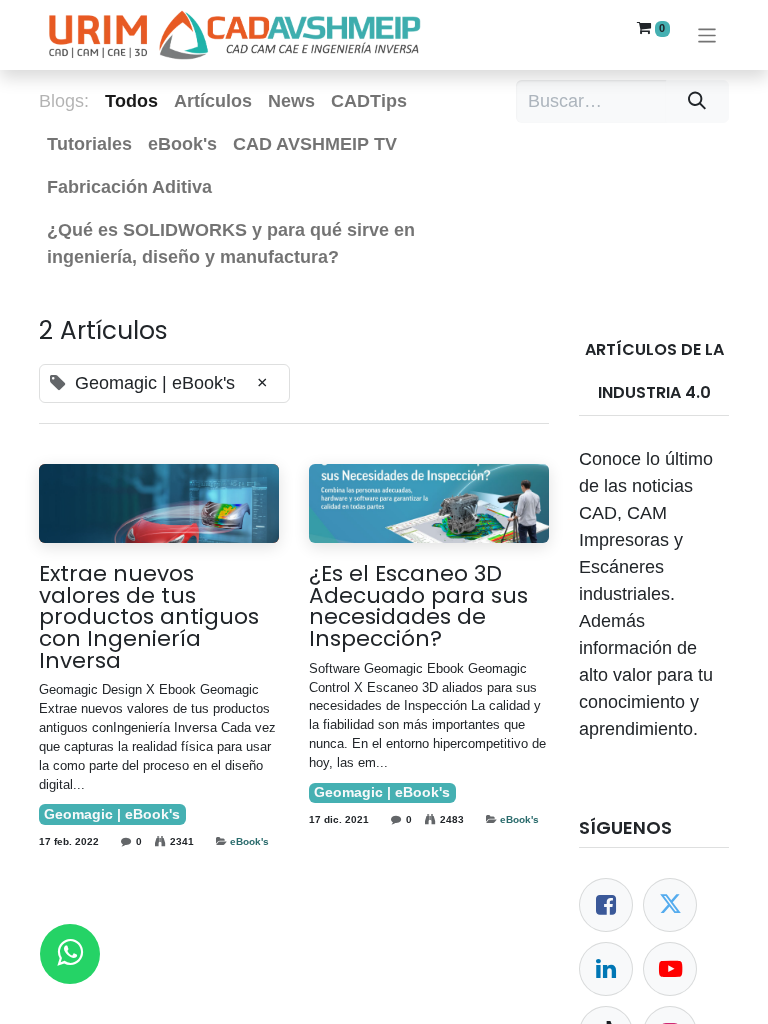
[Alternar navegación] (707, 34)
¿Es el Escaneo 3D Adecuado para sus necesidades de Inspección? (418, 606)
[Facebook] (606, 905)
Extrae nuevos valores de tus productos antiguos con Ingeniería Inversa (149, 617)
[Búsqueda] (697, 101)
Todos (131, 101)
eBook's (249, 841)
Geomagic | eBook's (112, 814)
